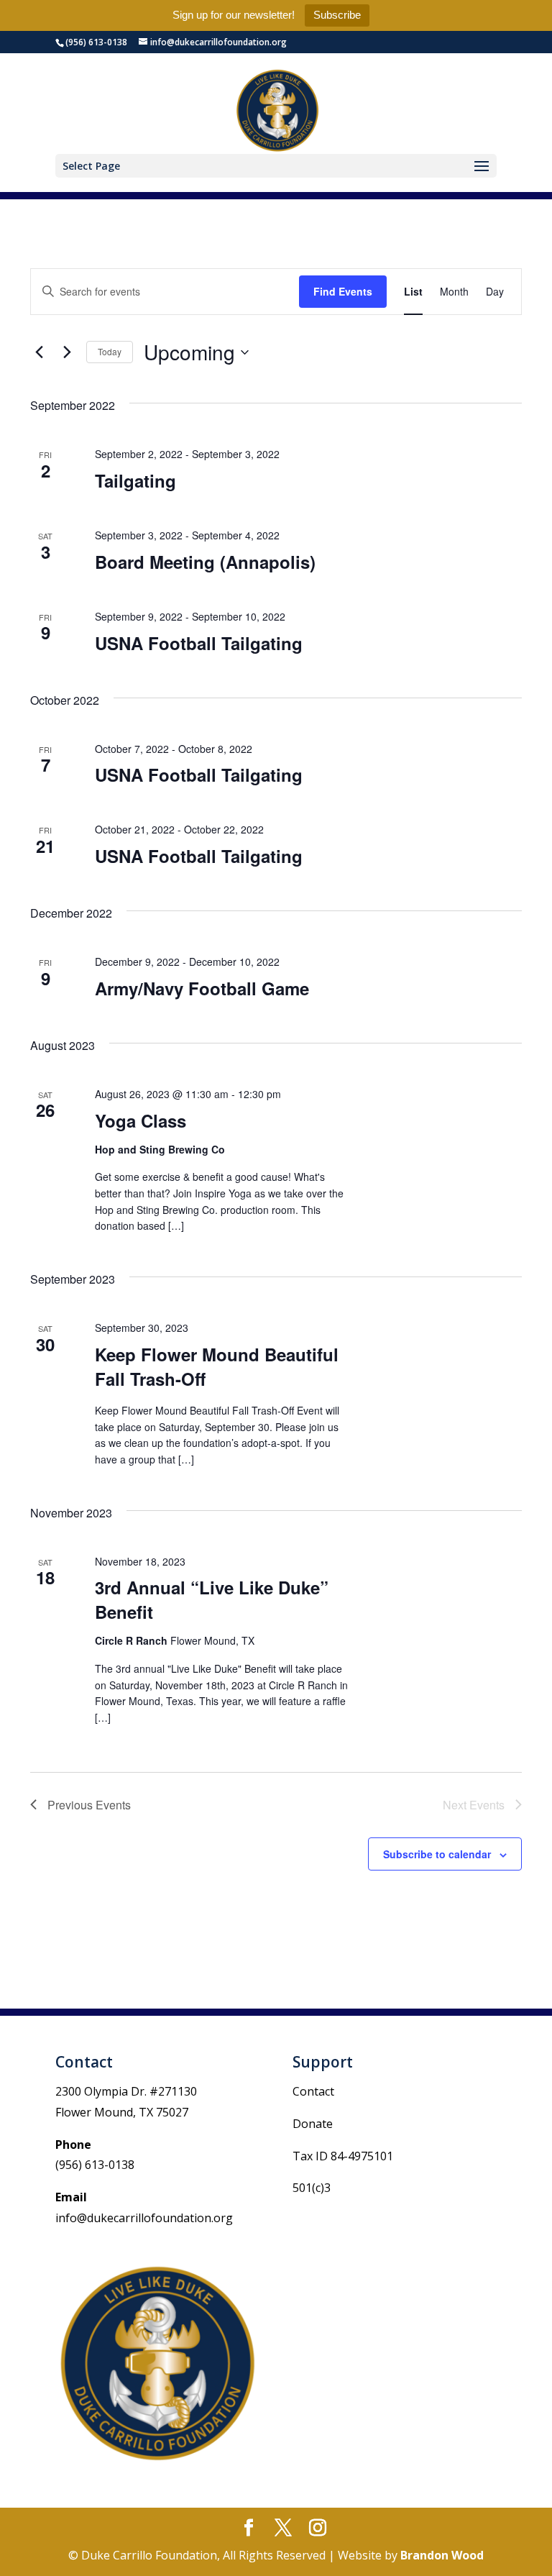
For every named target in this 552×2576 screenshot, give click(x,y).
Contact (313, 2091)
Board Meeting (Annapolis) (205, 562)
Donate (313, 2124)
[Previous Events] (39, 352)
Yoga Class (141, 1120)
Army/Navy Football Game (202, 988)
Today (110, 351)
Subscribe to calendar (437, 1854)
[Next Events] (67, 352)
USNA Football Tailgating (199, 643)
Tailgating (135, 480)
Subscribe (337, 15)
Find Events (343, 291)
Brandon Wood (442, 2555)
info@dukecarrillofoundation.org (144, 2218)
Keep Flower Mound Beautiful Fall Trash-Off (217, 1366)
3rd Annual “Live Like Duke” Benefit (212, 1599)
